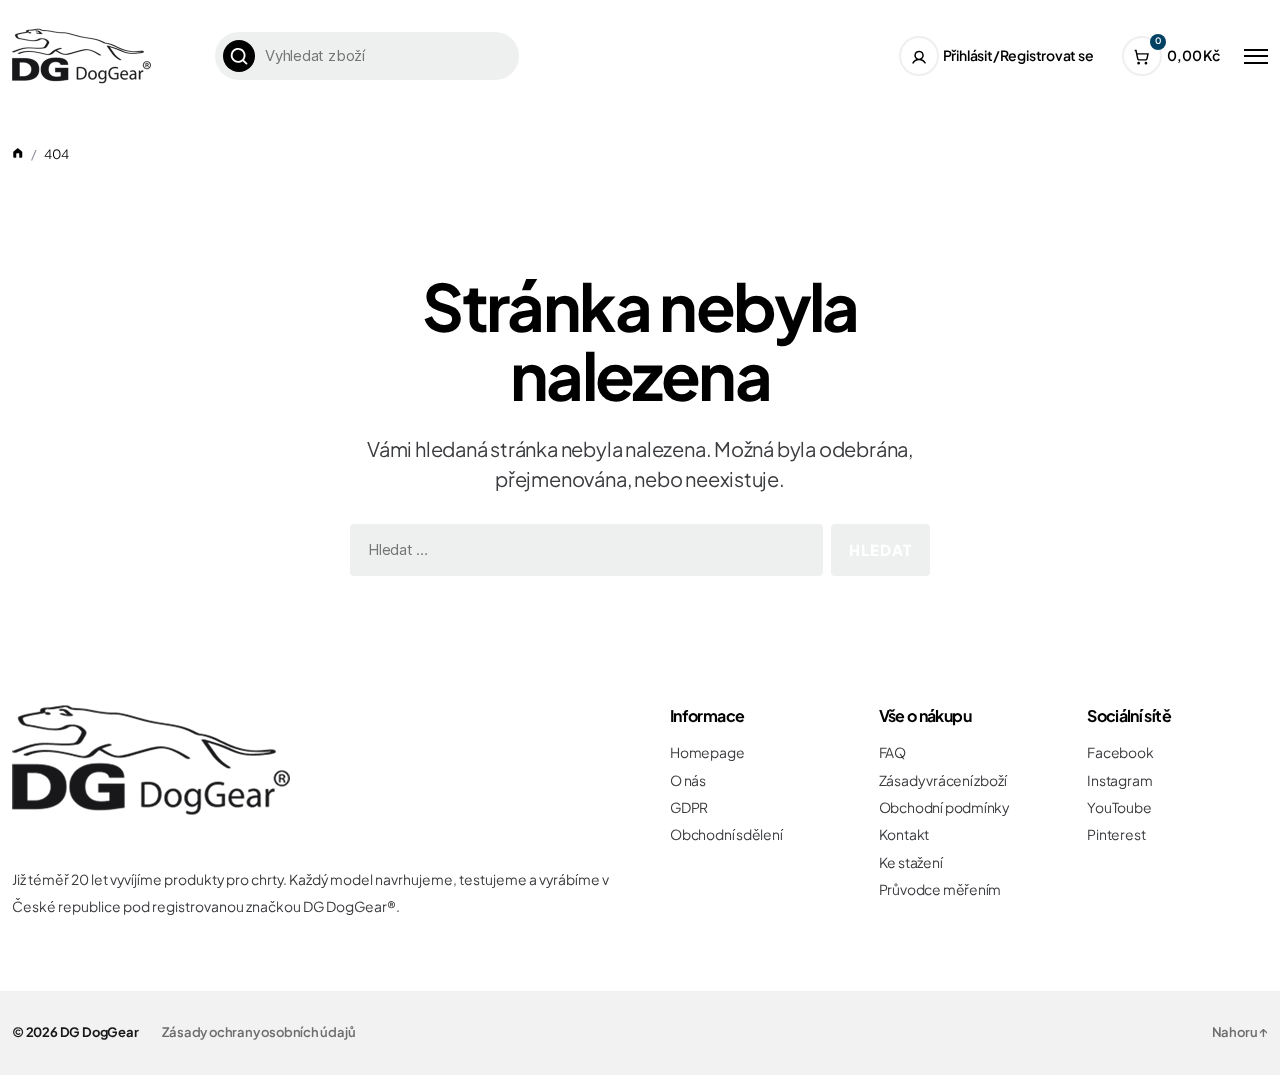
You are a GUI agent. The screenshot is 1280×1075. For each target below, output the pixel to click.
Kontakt (904, 834)
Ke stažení (911, 862)
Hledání (239, 56)
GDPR (689, 807)
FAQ (892, 752)
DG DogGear (99, 1032)
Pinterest (1116, 834)
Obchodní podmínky (944, 807)
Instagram (1119, 780)
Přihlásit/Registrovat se (1018, 55)
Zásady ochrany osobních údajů (258, 1032)
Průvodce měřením (940, 889)
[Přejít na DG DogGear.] (18, 154)
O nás (688, 780)
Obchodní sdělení (726, 834)
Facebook (1120, 752)
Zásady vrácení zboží (943, 780)
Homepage (707, 752)
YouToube (1119, 807)
